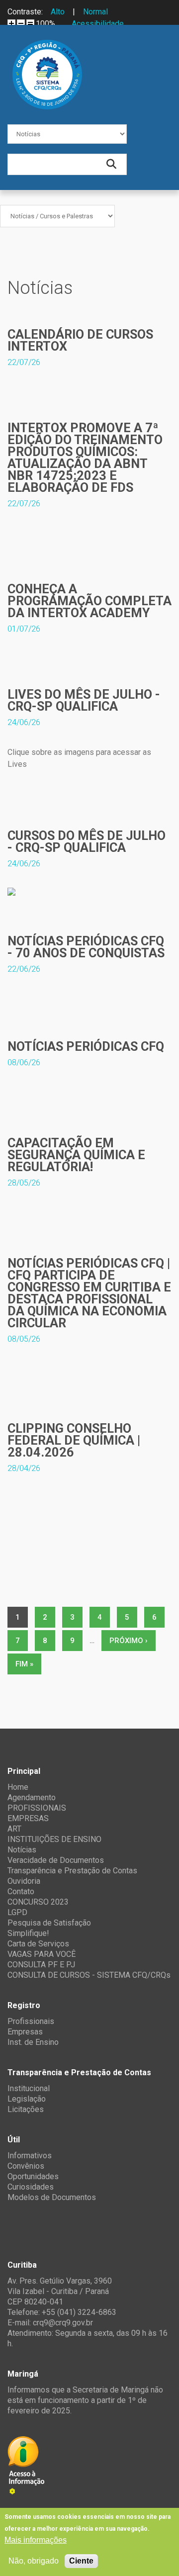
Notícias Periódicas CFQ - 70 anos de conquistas (86, 947)
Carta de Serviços (38, 1944)
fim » (24, 1664)
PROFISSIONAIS (37, 1808)
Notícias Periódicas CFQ (86, 1047)
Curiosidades (31, 2187)
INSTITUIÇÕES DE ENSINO (54, 1839)
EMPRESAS (28, 1818)
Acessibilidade (98, 24)
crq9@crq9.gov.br (63, 2323)
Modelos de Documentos (52, 2197)
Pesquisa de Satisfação (49, 1923)
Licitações (26, 2109)
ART (14, 1829)
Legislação (27, 2099)
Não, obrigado (34, 2561)
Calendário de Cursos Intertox (80, 340)
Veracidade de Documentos (56, 1860)
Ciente (81, 2561)
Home (18, 1787)
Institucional (29, 2088)
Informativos (30, 2156)
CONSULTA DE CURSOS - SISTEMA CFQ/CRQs (89, 1975)
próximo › (129, 1641)
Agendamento (32, 1797)
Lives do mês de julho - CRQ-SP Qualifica (84, 700)
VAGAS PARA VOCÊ (42, 1954)
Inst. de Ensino (33, 2042)
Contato (21, 1891)
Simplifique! (28, 1933)
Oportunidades (33, 2176)
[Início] (47, 47)
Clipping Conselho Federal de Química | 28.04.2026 (74, 1440)
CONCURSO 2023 (38, 1902)
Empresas (25, 2032)
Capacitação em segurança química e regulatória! (76, 1155)
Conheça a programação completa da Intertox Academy (89, 601)
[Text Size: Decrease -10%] (21, 23)
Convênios (26, 2166)
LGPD (17, 1912)
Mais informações (36, 2540)
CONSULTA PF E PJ (41, 1965)
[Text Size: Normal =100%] (30, 23)
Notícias (22, 1850)
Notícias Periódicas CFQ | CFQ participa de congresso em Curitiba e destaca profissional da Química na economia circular (89, 1293)
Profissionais (31, 2021)
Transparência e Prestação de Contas (72, 1871)
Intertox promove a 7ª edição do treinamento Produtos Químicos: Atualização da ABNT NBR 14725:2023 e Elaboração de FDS (85, 458)
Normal (95, 12)
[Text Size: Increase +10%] (11, 23)
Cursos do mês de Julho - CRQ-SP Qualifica (87, 842)
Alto (58, 12)
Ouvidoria (24, 1881)
